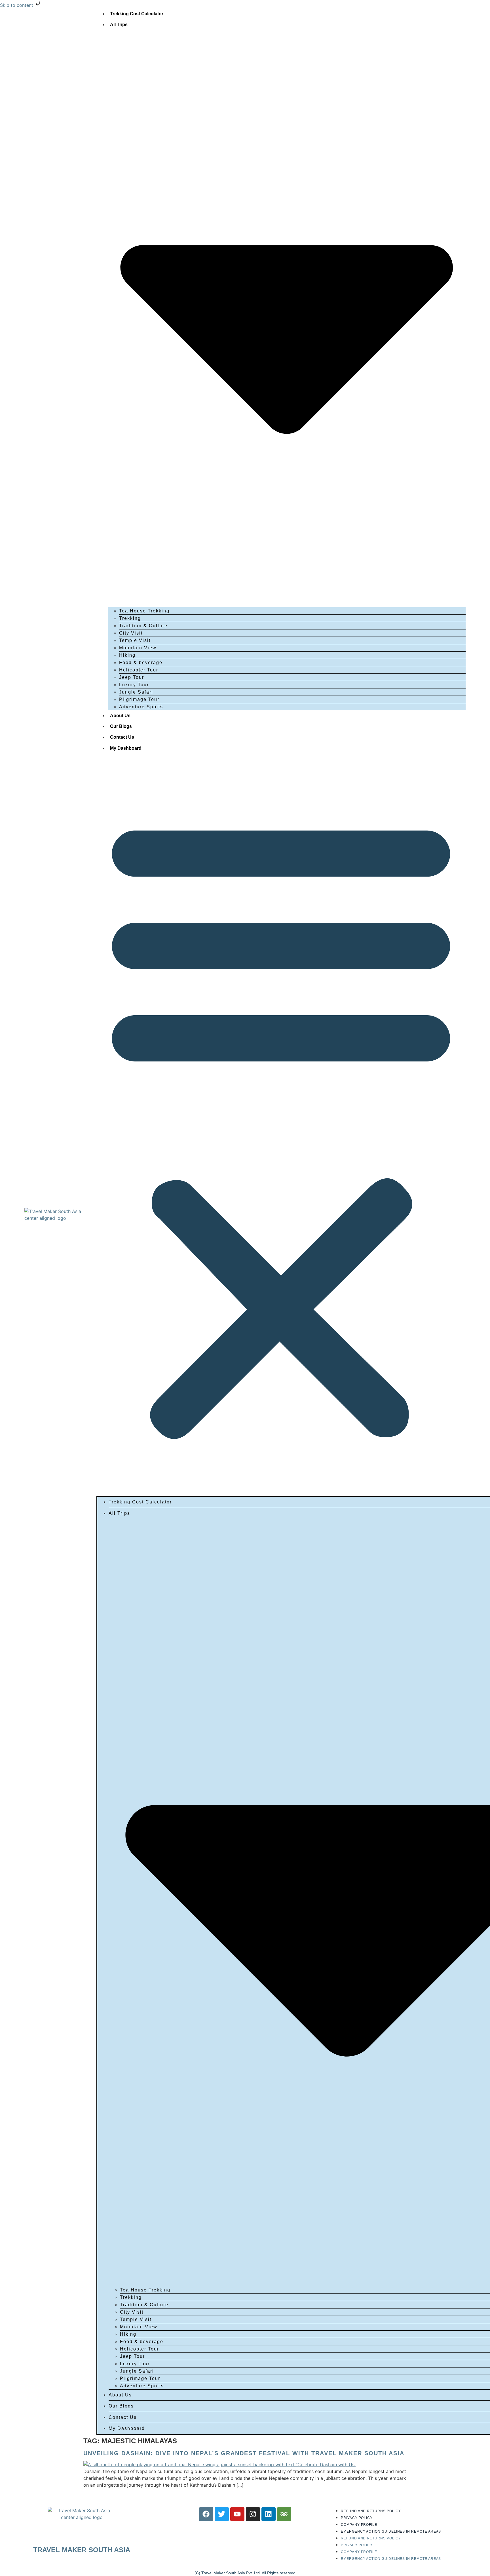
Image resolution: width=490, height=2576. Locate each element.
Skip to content (17, 5)
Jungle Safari (136, 692)
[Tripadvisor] (284, 2514)
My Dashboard (126, 748)
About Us (120, 716)
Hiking (127, 655)
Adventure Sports (141, 707)
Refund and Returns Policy (371, 2511)
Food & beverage (141, 663)
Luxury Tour (134, 685)
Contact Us (122, 737)
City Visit (131, 633)
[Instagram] (253, 2514)
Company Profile (359, 2525)
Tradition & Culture (143, 626)
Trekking (130, 618)
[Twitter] (222, 2514)
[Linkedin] (269, 2514)
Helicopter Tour (139, 670)
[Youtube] (237, 2514)
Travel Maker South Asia (82, 2550)
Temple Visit (135, 640)
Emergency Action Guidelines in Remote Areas (391, 2531)
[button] (281, 1125)
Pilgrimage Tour (139, 699)
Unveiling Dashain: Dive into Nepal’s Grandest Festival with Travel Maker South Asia (244, 2453)
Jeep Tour (132, 677)
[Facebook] (206, 2514)
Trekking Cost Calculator (137, 14)
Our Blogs (121, 726)
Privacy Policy (357, 2518)
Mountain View (138, 648)
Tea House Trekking (144, 611)
